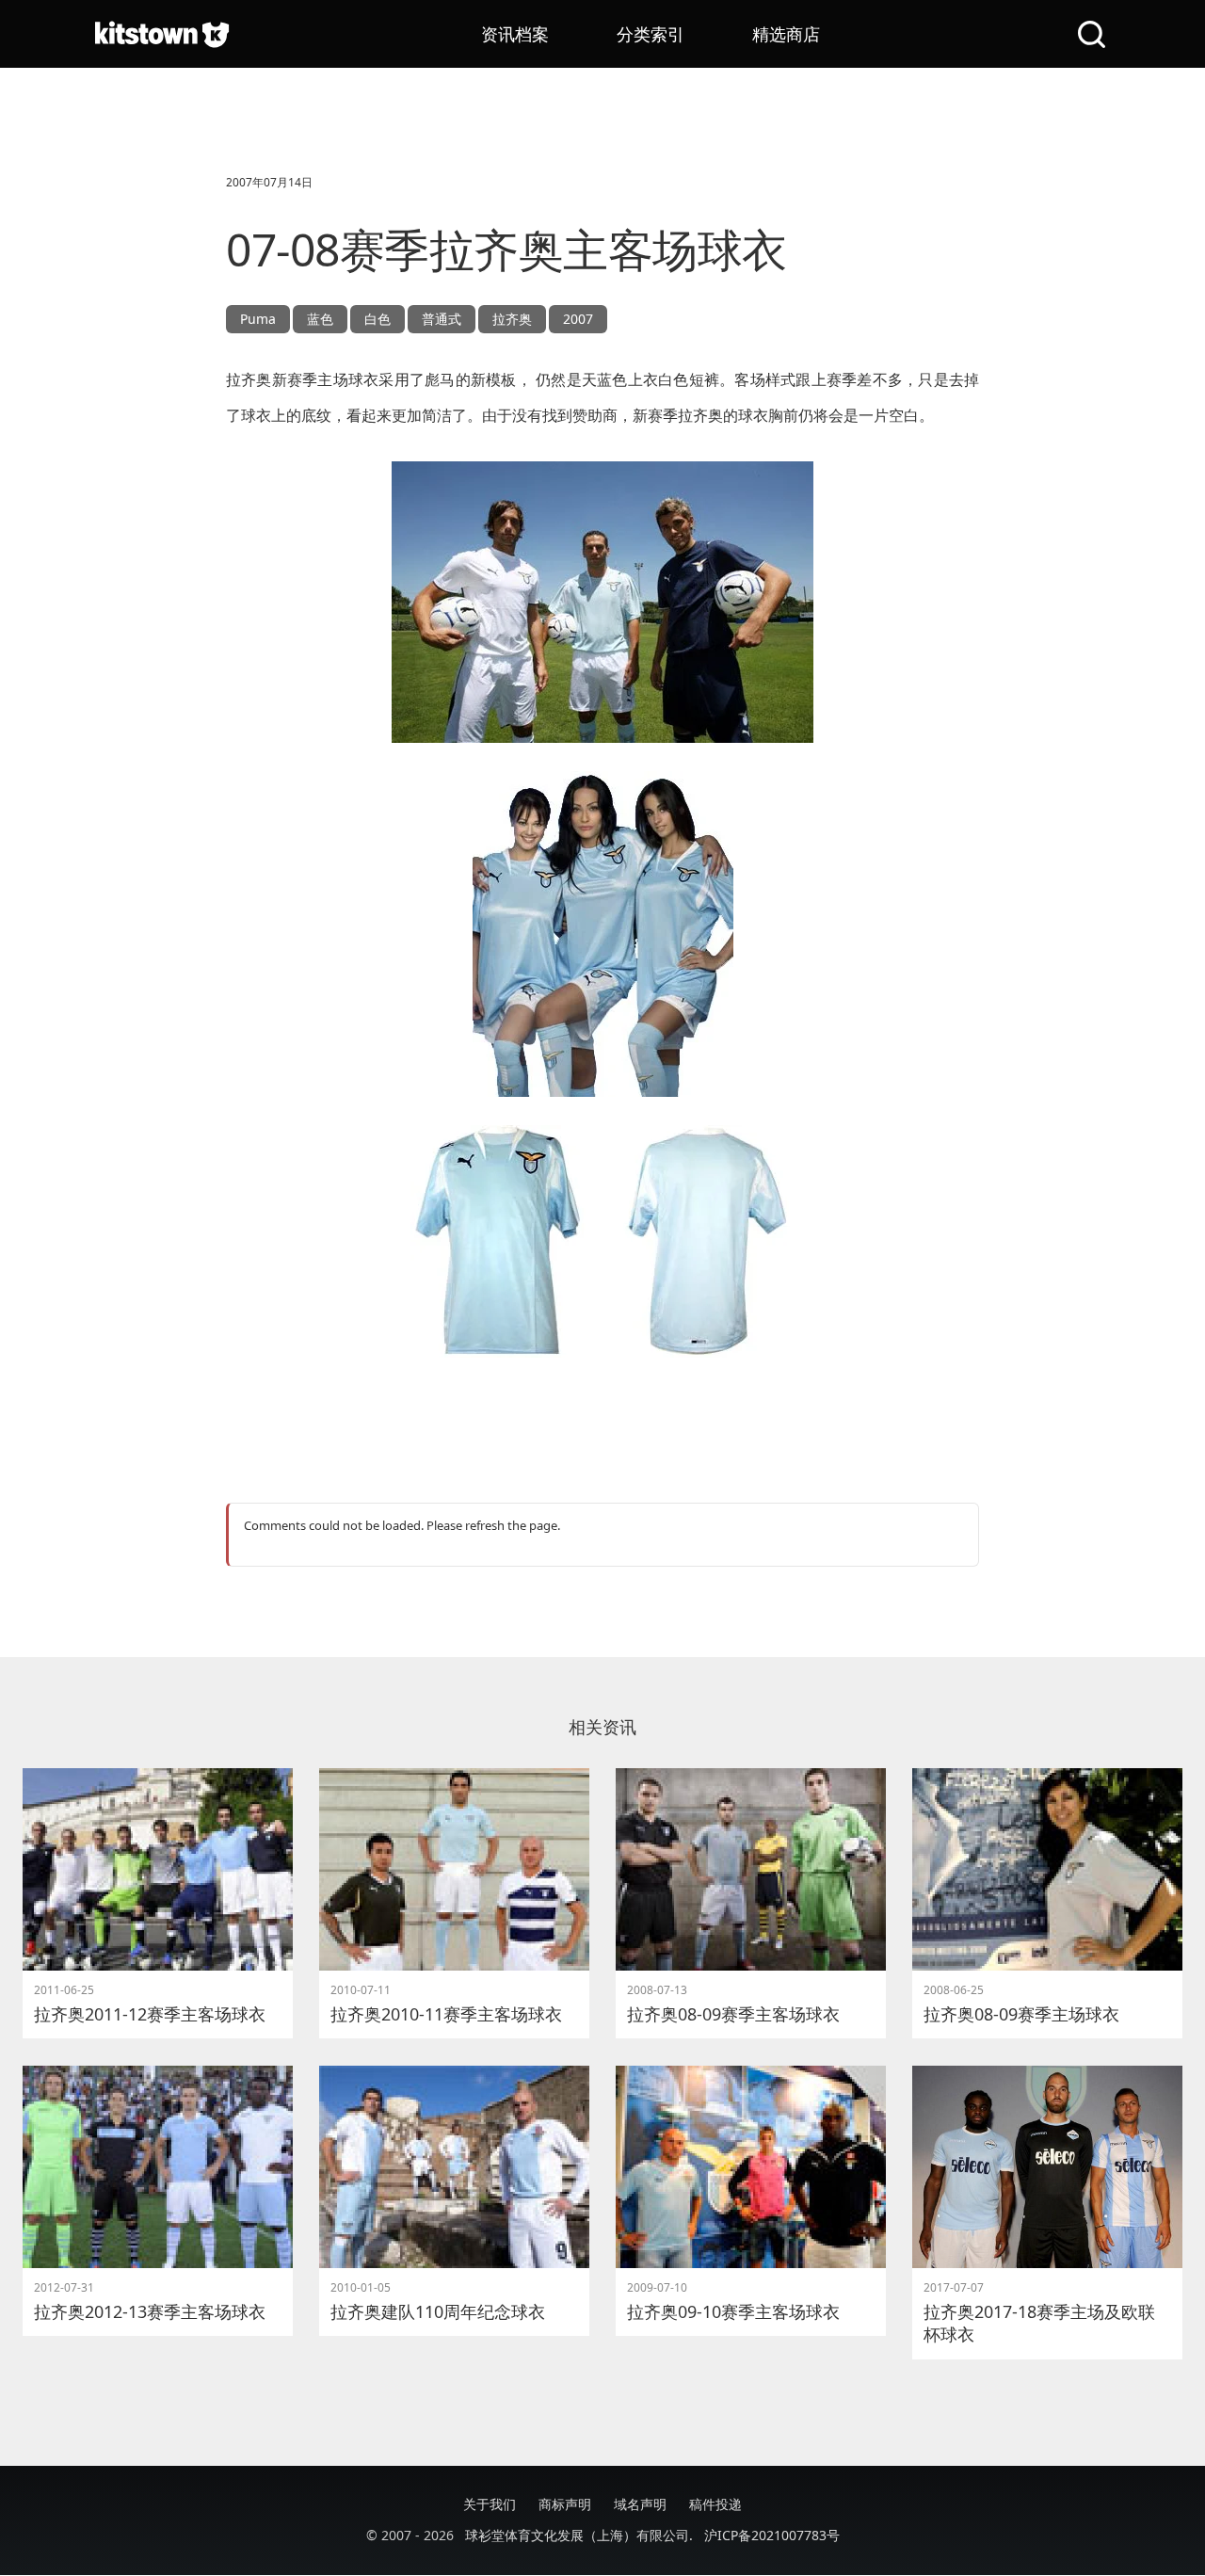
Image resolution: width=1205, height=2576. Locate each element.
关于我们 (490, 2504)
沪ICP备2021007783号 (772, 2535)
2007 (578, 319)
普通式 (442, 319)
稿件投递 (715, 2504)
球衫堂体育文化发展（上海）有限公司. (579, 2535)
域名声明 (640, 2504)
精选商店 (786, 34)
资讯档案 (515, 34)
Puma (258, 319)
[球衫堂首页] (162, 34)
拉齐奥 (512, 319)
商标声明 (565, 2504)
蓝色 (320, 319)
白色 (378, 319)
